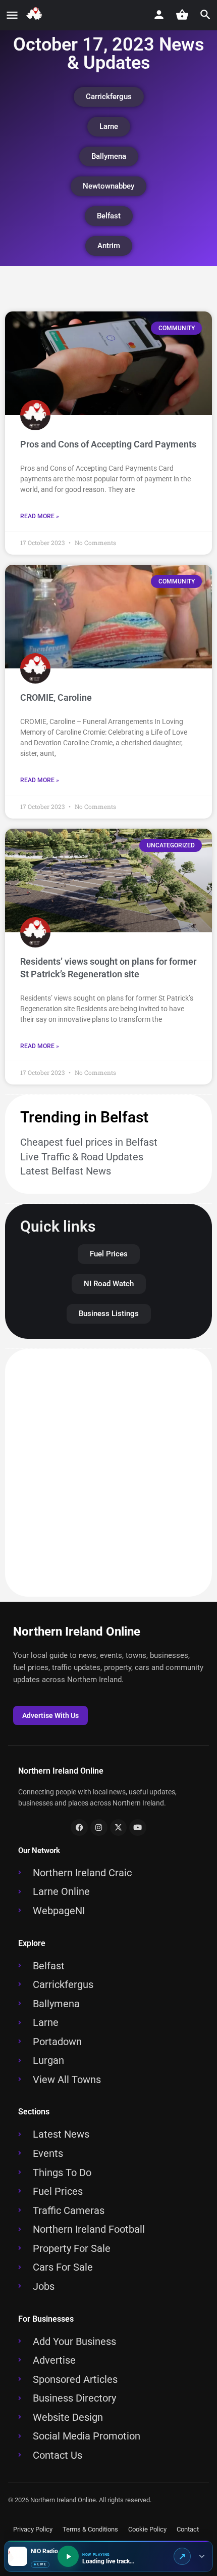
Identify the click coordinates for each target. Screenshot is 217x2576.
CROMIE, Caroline (56, 697)
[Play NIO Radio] (68, 2556)
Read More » (40, 516)
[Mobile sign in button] (159, 15)
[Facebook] (79, 1828)
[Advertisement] (108, 1473)
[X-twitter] (119, 1828)
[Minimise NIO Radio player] (202, 2556)
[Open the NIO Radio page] (182, 2556)
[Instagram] (99, 1828)
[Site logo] (36, 16)
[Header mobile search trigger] (205, 15)
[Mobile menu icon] (12, 16)
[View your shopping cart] (182, 15)
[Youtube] (138, 1828)
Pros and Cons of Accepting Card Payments (108, 444)
